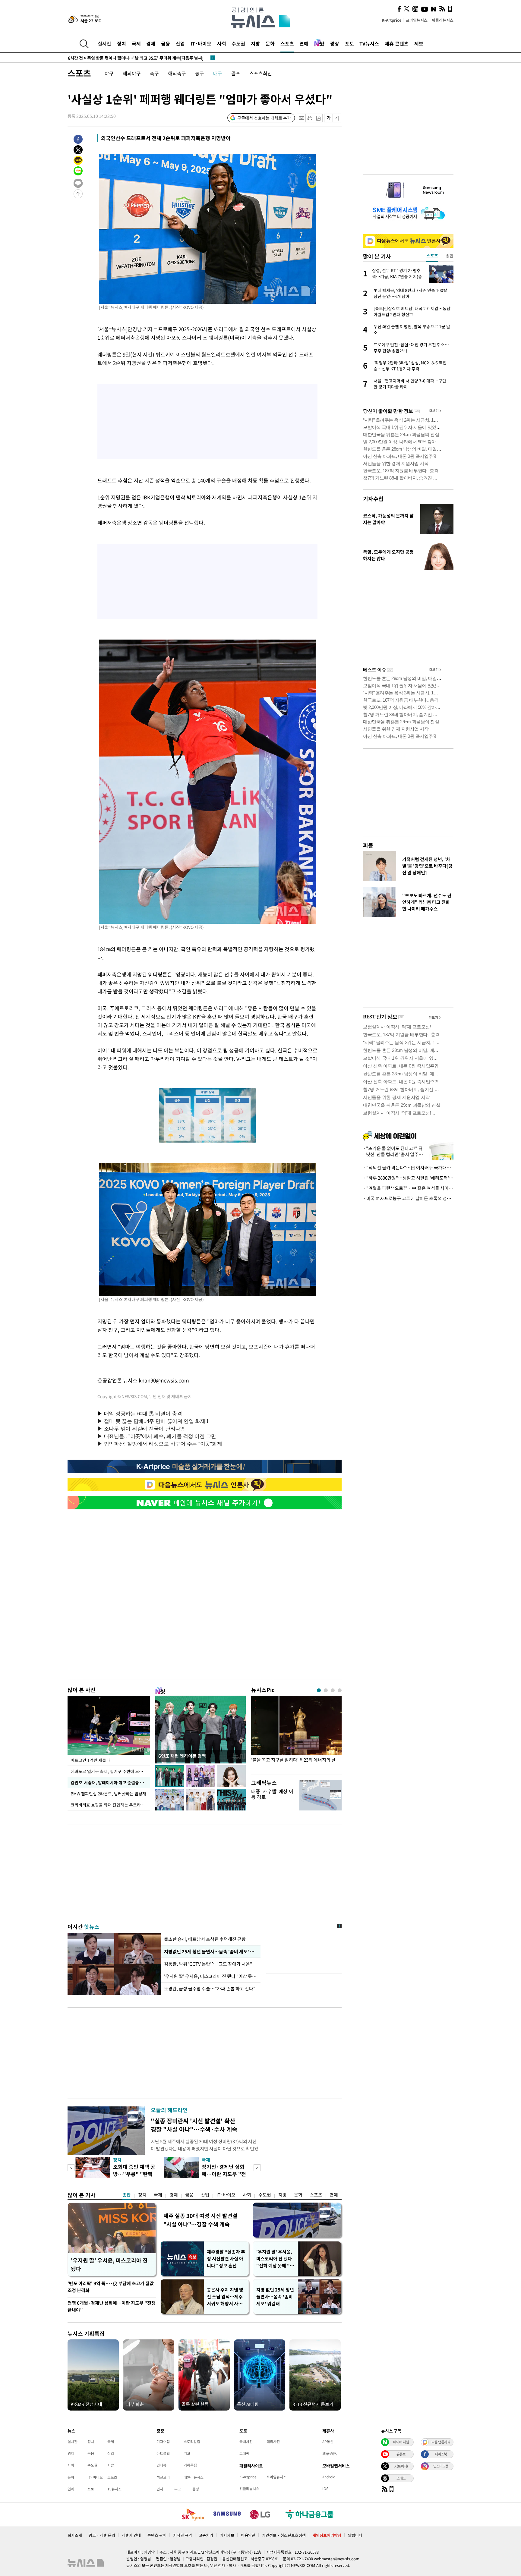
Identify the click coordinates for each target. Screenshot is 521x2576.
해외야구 (132, 73)
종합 (127, 2195)
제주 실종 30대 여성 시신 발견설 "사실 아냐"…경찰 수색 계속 (201, 2220)
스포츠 (287, 43)
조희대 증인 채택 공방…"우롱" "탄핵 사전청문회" (134, 2174)
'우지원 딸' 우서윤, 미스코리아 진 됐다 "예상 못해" (211, 1976)
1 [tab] (319, 1690)
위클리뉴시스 (443, 20)
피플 (368, 845)
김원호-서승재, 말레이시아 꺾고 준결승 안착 (109, 1782)
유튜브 (401, 2454)
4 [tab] (340, 1690)
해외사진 (273, 2442)
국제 (136, 43)
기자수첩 (373, 499)
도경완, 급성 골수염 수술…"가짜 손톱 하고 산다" (210, 1989)
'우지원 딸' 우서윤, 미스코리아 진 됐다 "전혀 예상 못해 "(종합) (274, 2259)
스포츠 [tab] (432, 256)
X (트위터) (401, 2466)
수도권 (238, 43)
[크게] (337, 118)
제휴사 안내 (131, 2535)
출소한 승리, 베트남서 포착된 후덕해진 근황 (205, 1939)
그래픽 (244, 2453)
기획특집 (190, 2465)
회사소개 (75, 2535)
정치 (122, 43)
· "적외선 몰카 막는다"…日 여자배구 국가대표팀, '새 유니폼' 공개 (408, 1168)
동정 (196, 2489)
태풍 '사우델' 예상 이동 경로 (272, 1794)
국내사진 (246, 2442)
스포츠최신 (261, 73)
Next (257, 2168)
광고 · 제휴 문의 (102, 2535)
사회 (222, 43)
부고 (178, 2489)
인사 (160, 2489)
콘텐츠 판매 (157, 2535)
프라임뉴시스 (417, 20)
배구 (218, 73)
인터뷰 (161, 2465)
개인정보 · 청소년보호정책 (284, 2535)
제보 (419, 43)
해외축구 (177, 73)
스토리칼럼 (192, 2442)
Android (329, 2477)
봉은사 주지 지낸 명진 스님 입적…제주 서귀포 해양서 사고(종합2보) (225, 2297)
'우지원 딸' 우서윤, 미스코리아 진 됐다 (109, 2265)
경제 (151, 43)
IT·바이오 (201, 43)
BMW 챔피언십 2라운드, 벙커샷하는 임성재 (109, 1794)
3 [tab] (333, 1690)
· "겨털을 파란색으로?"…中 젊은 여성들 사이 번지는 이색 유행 (408, 1188)
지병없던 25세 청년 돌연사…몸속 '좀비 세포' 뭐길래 (211, 1952)
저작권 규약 (183, 2535)
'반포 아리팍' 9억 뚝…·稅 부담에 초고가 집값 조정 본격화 (111, 2287)
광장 (335, 43)
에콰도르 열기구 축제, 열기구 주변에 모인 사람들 (110, 1771)
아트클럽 (163, 2453)
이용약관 (248, 2535)
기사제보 (227, 2535)
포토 (349, 43)
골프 (236, 73)
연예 (304, 43)
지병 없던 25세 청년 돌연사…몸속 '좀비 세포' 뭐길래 (275, 2297)
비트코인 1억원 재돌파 (90, 1760)
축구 (154, 73)
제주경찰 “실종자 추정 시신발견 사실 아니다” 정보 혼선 (226, 2259)
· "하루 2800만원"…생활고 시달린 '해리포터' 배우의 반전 (408, 1178)
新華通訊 (330, 2453)
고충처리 (206, 2535)
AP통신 (328, 2442)
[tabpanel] (296, 1734)
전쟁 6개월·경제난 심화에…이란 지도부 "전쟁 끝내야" (112, 2306)
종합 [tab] (450, 256)
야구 (109, 73)
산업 (180, 43)
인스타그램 (441, 2466)
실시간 (104, 43)
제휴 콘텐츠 (397, 43)
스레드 (401, 2478)
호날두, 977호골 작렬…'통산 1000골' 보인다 (118, 58)
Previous (71, 2168)
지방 (255, 43)
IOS (325, 2489)
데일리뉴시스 (194, 2477)
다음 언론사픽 (441, 2442)
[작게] (328, 118)
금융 (166, 43)
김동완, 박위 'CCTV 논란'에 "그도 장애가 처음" (208, 1964)
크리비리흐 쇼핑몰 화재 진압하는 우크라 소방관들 (110, 1805)
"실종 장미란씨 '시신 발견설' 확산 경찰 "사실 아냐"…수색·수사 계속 (194, 2125)
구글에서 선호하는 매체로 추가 (264, 118)
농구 (200, 73)
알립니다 (355, 2535)
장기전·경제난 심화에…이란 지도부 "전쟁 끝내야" (224, 2174)
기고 (187, 2453)
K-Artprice (392, 20)
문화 (270, 43)
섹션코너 (163, 2477)
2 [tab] (326, 1690)
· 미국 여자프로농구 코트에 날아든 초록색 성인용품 (408, 1198)
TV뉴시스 (369, 43)
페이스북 (441, 2454)
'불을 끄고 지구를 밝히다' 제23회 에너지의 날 (293, 1760)
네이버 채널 (401, 2442)
